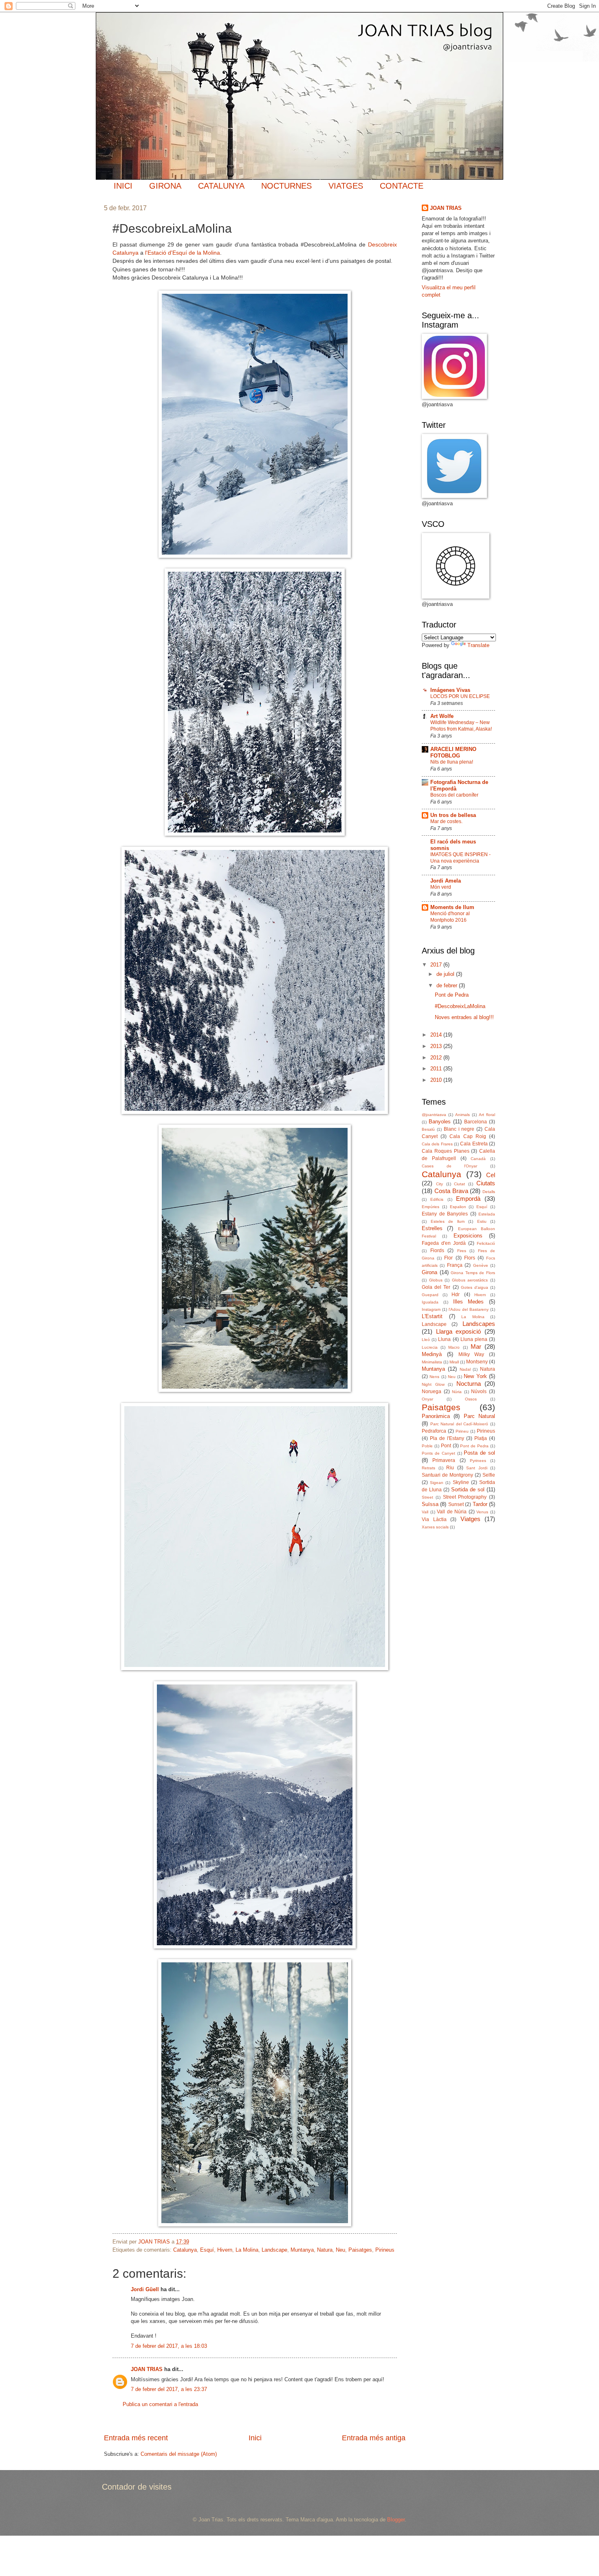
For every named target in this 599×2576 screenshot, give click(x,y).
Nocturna (469, 1384)
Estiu (482, 1221)
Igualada (430, 1302)
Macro (454, 1347)
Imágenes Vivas (450, 690)
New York (475, 1376)
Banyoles (440, 1122)
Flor (448, 1258)
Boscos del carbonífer (454, 795)
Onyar (427, 1399)
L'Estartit (432, 1316)
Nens (434, 1377)
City (439, 1184)
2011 (437, 1069)
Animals (462, 1115)
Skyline (461, 1482)
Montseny (477, 1362)
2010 (437, 1080)
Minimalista (432, 1362)
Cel (491, 1175)
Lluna (444, 1339)
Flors (470, 1258)
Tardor (480, 1504)
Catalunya (185, 2250)
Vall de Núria (452, 1512)
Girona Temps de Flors (473, 1273)
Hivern (225, 2250)
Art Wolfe (442, 716)
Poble (427, 1446)
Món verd (441, 887)
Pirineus (385, 2250)
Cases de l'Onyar (449, 1166)
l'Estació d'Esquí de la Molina (183, 253)
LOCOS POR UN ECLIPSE (460, 696)
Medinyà (432, 1354)
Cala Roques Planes (446, 1151)
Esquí (207, 2250)
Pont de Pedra (452, 995)
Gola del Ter (436, 1287)
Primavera (444, 1460)
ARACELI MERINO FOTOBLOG (453, 752)
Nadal (465, 1369)
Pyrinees (478, 1461)
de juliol (446, 974)
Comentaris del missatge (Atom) (179, 2454)
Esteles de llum (448, 1221)
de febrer (448, 985)
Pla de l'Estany (447, 1438)
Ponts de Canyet (438, 1453)
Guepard (430, 1295)
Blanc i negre (459, 1129)
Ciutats (486, 1183)
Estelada (487, 1214)
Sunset (456, 1504)
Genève (481, 1265)
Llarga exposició (459, 1331)
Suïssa (430, 1504)
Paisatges (360, 2250)
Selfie (489, 1475)
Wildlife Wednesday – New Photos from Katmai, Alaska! (461, 726)
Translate (478, 645)
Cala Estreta (474, 1144)
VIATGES (346, 186)
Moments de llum (452, 907)
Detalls (489, 1192)
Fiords (437, 1251)
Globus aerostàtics (470, 1280)
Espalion (458, 1207)
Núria (457, 1392)
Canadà (478, 1159)
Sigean (437, 1483)
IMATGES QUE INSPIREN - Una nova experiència (460, 858)
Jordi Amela (446, 881)
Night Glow (433, 1384)
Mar (476, 1346)
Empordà (468, 1199)
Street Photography (465, 1497)
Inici (255, 2438)
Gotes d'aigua (475, 1287)
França (455, 1265)
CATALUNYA (221, 186)
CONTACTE (402, 186)
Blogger (396, 2520)
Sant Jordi (477, 1468)
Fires (462, 1251)
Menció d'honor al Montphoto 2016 (450, 917)
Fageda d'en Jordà (444, 1243)
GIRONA (165, 186)
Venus (482, 1512)
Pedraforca (434, 1431)
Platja (481, 1438)
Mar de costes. (446, 821)
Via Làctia (434, 1519)
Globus (436, 1280)
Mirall (454, 1362)
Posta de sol (479, 1453)
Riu (450, 1468)
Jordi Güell (145, 2289)
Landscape (274, 2250)
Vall (425, 1512)
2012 (437, 1058)
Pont (446, 1446)
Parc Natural (479, 1416)
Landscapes (479, 1324)
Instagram (431, 1309)
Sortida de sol (468, 1489)
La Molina (247, 2250)
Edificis (437, 1199)
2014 (437, 1035)
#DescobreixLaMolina (460, 1006)
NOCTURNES (286, 186)
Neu (340, 2250)
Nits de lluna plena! (452, 762)
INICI (123, 186)
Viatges (470, 1519)
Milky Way (471, 1354)
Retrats (428, 1468)
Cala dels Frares (437, 1144)
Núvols (479, 1391)
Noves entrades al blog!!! (464, 1017)
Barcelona (476, 1122)
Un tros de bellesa (453, 815)
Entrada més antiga (374, 2438)
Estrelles (432, 1228)
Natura (325, 2250)
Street (427, 1497)
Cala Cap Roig (468, 1136)
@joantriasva (434, 1115)
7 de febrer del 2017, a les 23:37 (169, 2389)
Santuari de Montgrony (447, 1475)
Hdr (456, 1295)
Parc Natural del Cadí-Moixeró (459, 1424)
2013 (437, 1046)
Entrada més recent (136, 2438)
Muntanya (302, 2250)
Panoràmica (436, 1416)
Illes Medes (469, 1302)
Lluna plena (474, 1339)
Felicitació (486, 1243)
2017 (437, 965)
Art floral (487, 1115)
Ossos (471, 1399)
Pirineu (462, 1431)
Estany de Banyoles (445, 1214)
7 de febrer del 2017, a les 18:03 (169, 2346)
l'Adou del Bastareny (469, 1309)
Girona (429, 1272)
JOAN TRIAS (147, 2369)
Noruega (432, 1391)
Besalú (428, 1129)
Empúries (431, 1207)
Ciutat (459, 1184)
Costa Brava (451, 1191)
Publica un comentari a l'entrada (160, 2404)
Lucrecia (430, 1347)
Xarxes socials (435, 1527)
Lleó (426, 1340)
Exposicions (468, 1236)
